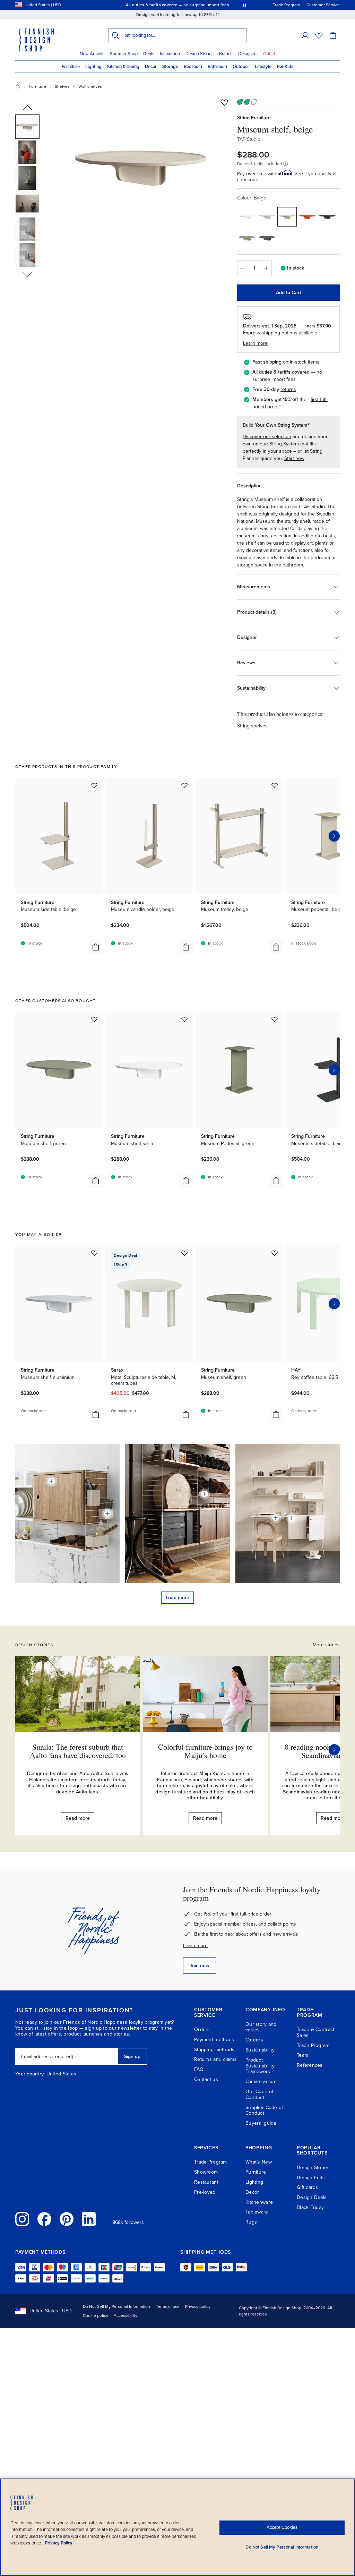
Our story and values (261, 2027)
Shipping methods (214, 2050)
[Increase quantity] (267, 268)
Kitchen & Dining (123, 67)
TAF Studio (249, 139)
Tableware (257, 2212)
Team (302, 2055)
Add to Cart (288, 293)
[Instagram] (22, 2219)
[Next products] (334, 836)
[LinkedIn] (89, 2219)
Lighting (93, 67)
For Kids (285, 67)
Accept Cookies (282, 2527)
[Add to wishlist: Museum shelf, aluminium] (94, 1253)
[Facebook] (44, 2219)
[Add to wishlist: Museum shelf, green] (94, 1019)
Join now (200, 1966)
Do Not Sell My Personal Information (116, 2306)
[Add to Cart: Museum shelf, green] (96, 1181)
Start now (294, 458)
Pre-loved (205, 2192)
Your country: (30, 2074)
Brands (226, 54)
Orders (202, 2029)
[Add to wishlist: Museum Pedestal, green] (275, 1019)
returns (288, 389)
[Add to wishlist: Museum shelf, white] (184, 1019)
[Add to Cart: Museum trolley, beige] (276, 947)
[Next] (334, 1750)
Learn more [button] (255, 343)
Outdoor (241, 67)
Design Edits (311, 2178)
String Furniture (254, 118)
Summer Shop (124, 54)
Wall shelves (90, 86)
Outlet (269, 54)
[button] (305, 35)
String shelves (252, 726)
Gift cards (308, 2187)
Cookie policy (96, 2315)
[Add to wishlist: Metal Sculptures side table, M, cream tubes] (184, 1253)
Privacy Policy (59, 2543)
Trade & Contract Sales (315, 2032)
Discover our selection (267, 437)
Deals (149, 54)
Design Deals (312, 2197)
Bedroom (193, 67)
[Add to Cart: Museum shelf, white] (186, 1181)
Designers (248, 54)
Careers (254, 2040)
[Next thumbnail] (27, 274)
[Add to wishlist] (224, 102)
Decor (151, 67)
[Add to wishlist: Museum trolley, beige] (275, 785)
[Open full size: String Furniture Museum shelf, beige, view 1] (140, 167)
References (310, 2065)
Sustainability (260, 2050)
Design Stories (200, 54)
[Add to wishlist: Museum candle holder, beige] (184, 785)
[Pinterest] (67, 2219)
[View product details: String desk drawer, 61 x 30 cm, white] (276, 1518)
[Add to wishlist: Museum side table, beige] (94, 785)
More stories (326, 1645)
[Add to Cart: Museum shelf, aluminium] (96, 1415)
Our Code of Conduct (259, 2095)
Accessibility (125, 2315)
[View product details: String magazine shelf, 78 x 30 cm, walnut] (205, 1494)
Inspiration (170, 54)
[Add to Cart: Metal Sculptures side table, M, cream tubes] (186, 1415)
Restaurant (206, 2182)
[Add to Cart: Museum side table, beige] (96, 947)
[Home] (18, 86)
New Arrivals (92, 54)
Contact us (206, 2079)
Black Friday (310, 2207)
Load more (177, 1598)
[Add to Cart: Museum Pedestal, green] (276, 1181)
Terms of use (168, 2306)
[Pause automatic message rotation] (244, 5)
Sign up (132, 2057)
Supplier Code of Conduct (264, 2110)
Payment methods (214, 2040)
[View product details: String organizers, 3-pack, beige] (107, 1513)
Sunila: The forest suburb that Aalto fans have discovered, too (78, 1751)
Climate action (261, 2082)
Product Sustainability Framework (260, 2066)
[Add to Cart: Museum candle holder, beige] (186, 947)
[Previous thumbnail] (27, 108)
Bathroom (217, 67)
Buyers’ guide (261, 2123)
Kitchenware (259, 2202)
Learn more (195, 1946)
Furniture (71, 67)
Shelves (62, 86)
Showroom (206, 2172)
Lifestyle (263, 67)
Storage (170, 67)
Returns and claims (215, 2059)
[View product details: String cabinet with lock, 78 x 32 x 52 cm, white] (292, 1518)
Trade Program (313, 2045)
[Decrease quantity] (242, 268)
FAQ (199, 2069)
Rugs (251, 2222)
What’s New (259, 2162)
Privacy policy (198, 2306)
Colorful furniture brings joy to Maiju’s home (205, 1751)
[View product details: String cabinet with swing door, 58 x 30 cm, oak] (51, 1481)
